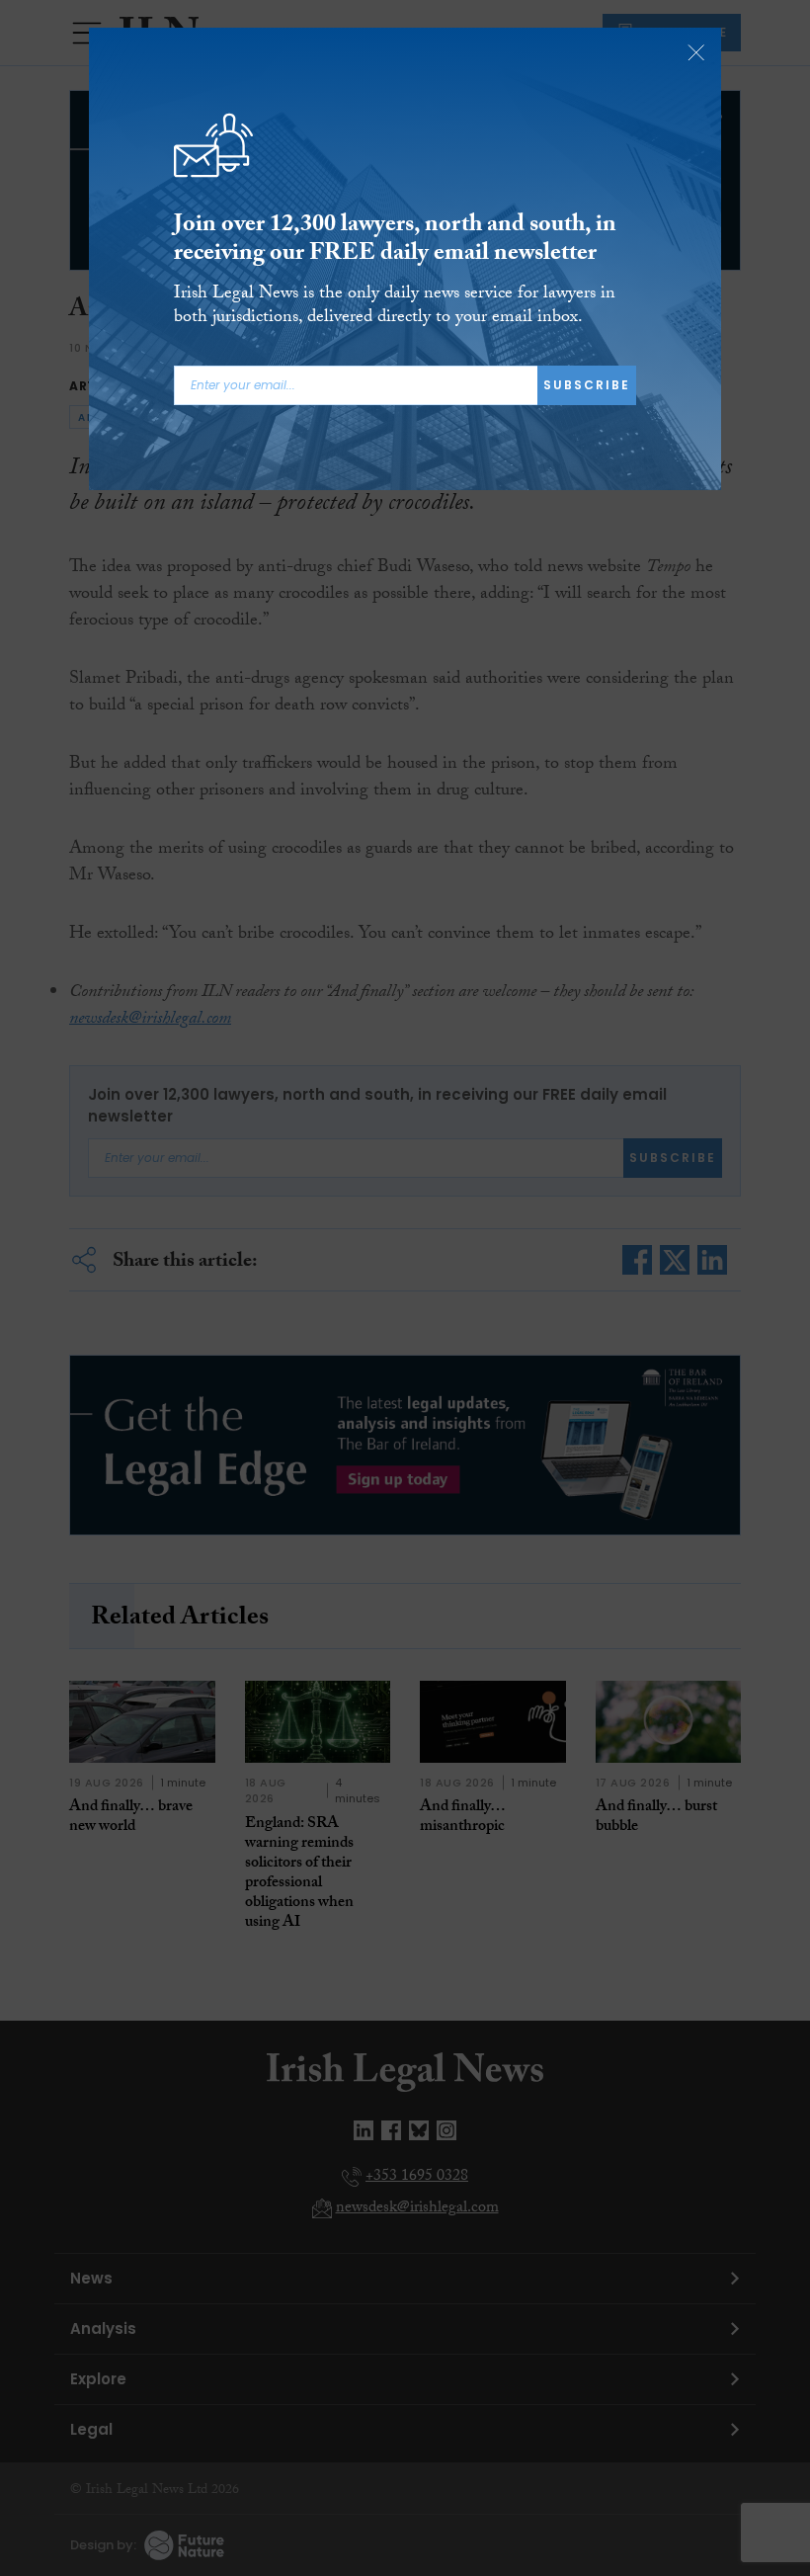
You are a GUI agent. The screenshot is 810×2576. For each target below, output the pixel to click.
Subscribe (587, 385)
